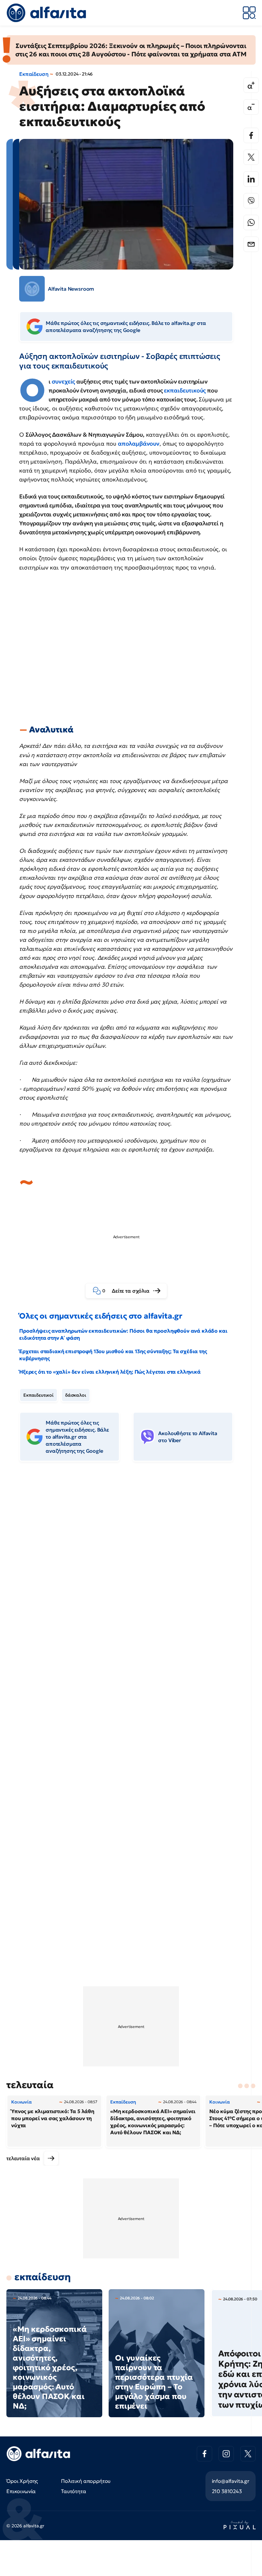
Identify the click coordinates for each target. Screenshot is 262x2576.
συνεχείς (64, 381)
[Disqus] (131, 1565)
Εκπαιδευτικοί (39, 1395)
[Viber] (251, 201)
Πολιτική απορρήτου (86, 2481)
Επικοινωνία (21, 2491)
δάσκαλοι (76, 1395)
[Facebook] (251, 135)
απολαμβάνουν (139, 444)
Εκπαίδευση (34, 74)
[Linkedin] (251, 179)
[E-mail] (251, 244)
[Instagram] (226, 2454)
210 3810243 (227, 2491)
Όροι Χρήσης (22, 2481)
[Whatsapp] (251, 222)
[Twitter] (251, 157)
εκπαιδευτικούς (185, 390)
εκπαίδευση (42, 2277)
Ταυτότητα (74, 2491)
